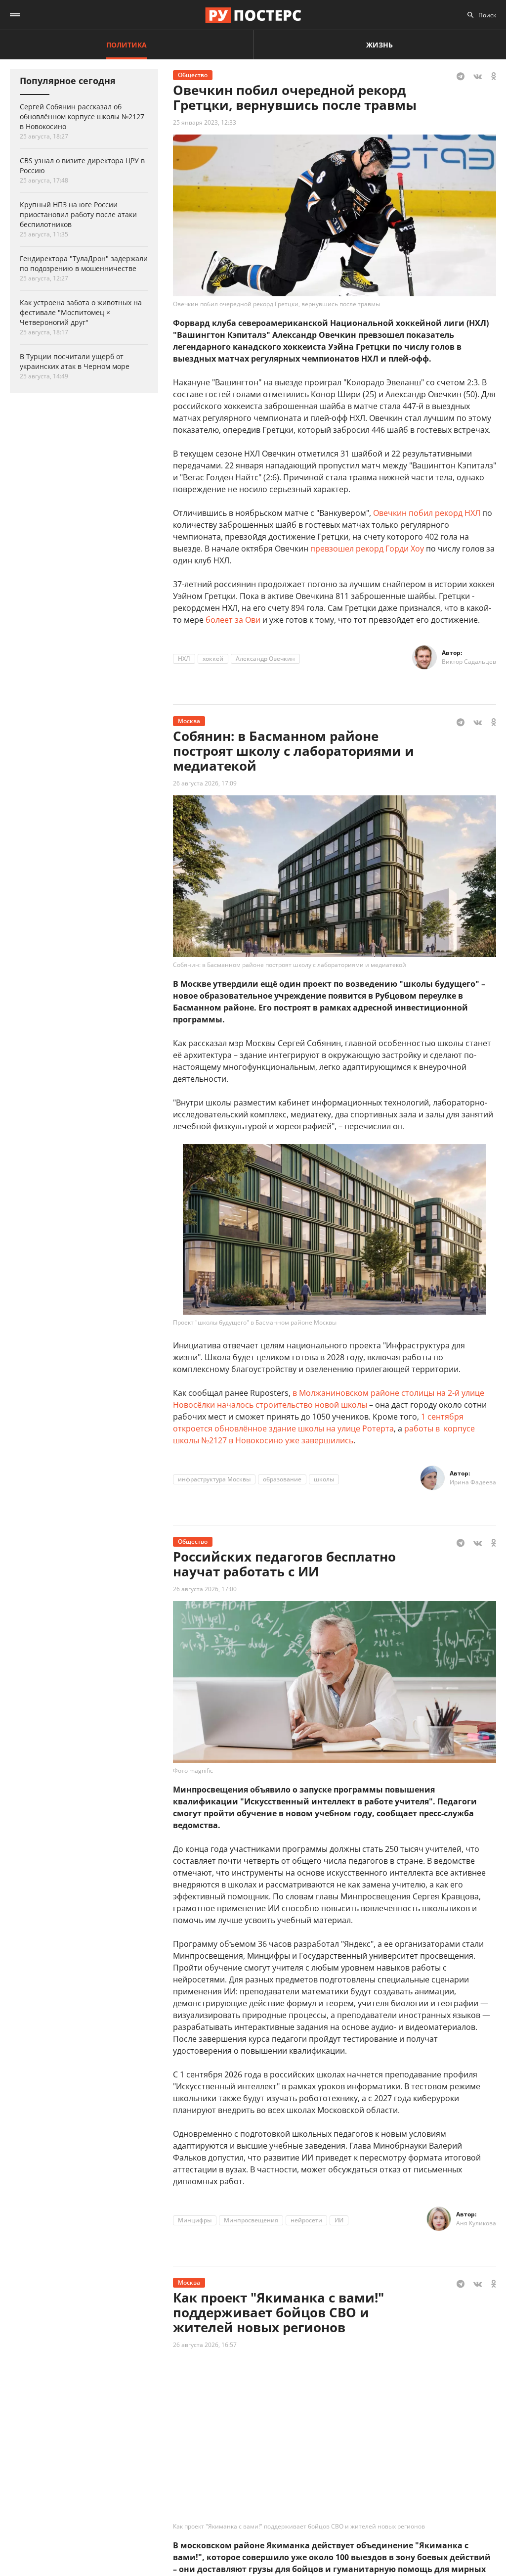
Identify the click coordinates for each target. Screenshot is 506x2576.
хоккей (213, 659)
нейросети (306, 2220)
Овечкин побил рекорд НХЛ (427, 513)
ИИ (339, 2220)
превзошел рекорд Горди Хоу (367, 549)
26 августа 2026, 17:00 (205, 1589)
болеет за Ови (233, 620)
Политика (126, 45)
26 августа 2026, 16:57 (205, 2345)
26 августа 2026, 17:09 (205, 783)
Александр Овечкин (265, 659)
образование (282, 1479)
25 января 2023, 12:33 (205, 122)
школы (324, 1479)
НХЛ (184, 659)
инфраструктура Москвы (214, 1479)
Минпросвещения (251, 2220)
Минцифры (195, 2220)
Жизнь (379, 45)
